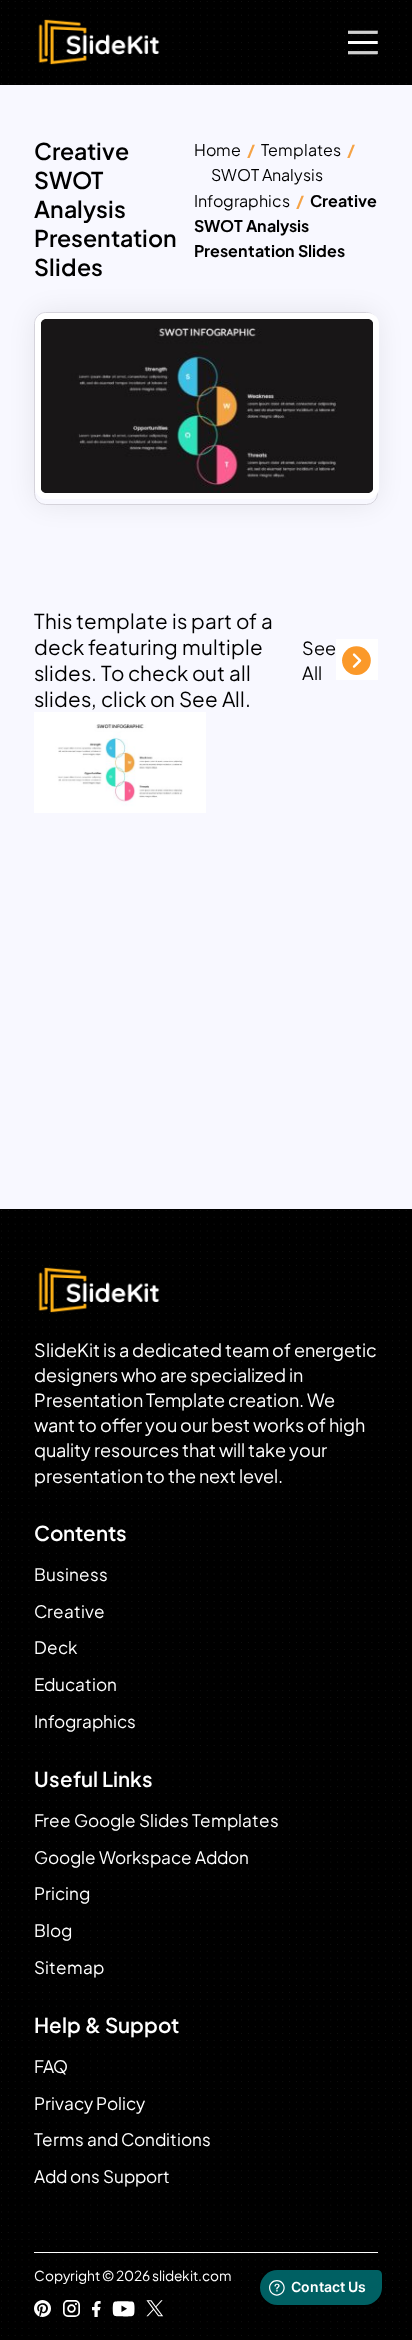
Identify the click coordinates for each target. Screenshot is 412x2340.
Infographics (85, 1721)
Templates (301, 149)
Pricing (62, 1893)
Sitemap (69, 1967)
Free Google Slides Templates (156, 1820)
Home (217, 149)
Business (71, 1574)
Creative (69, 1611)
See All (319, 660)
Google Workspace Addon (141, 1857)
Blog (53, 1930)
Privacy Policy (89, 2103)
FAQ (51, 2066)
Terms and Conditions (122, 2139)
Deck (55, 1647)
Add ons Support (102, 2176)
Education (75, 1684)
